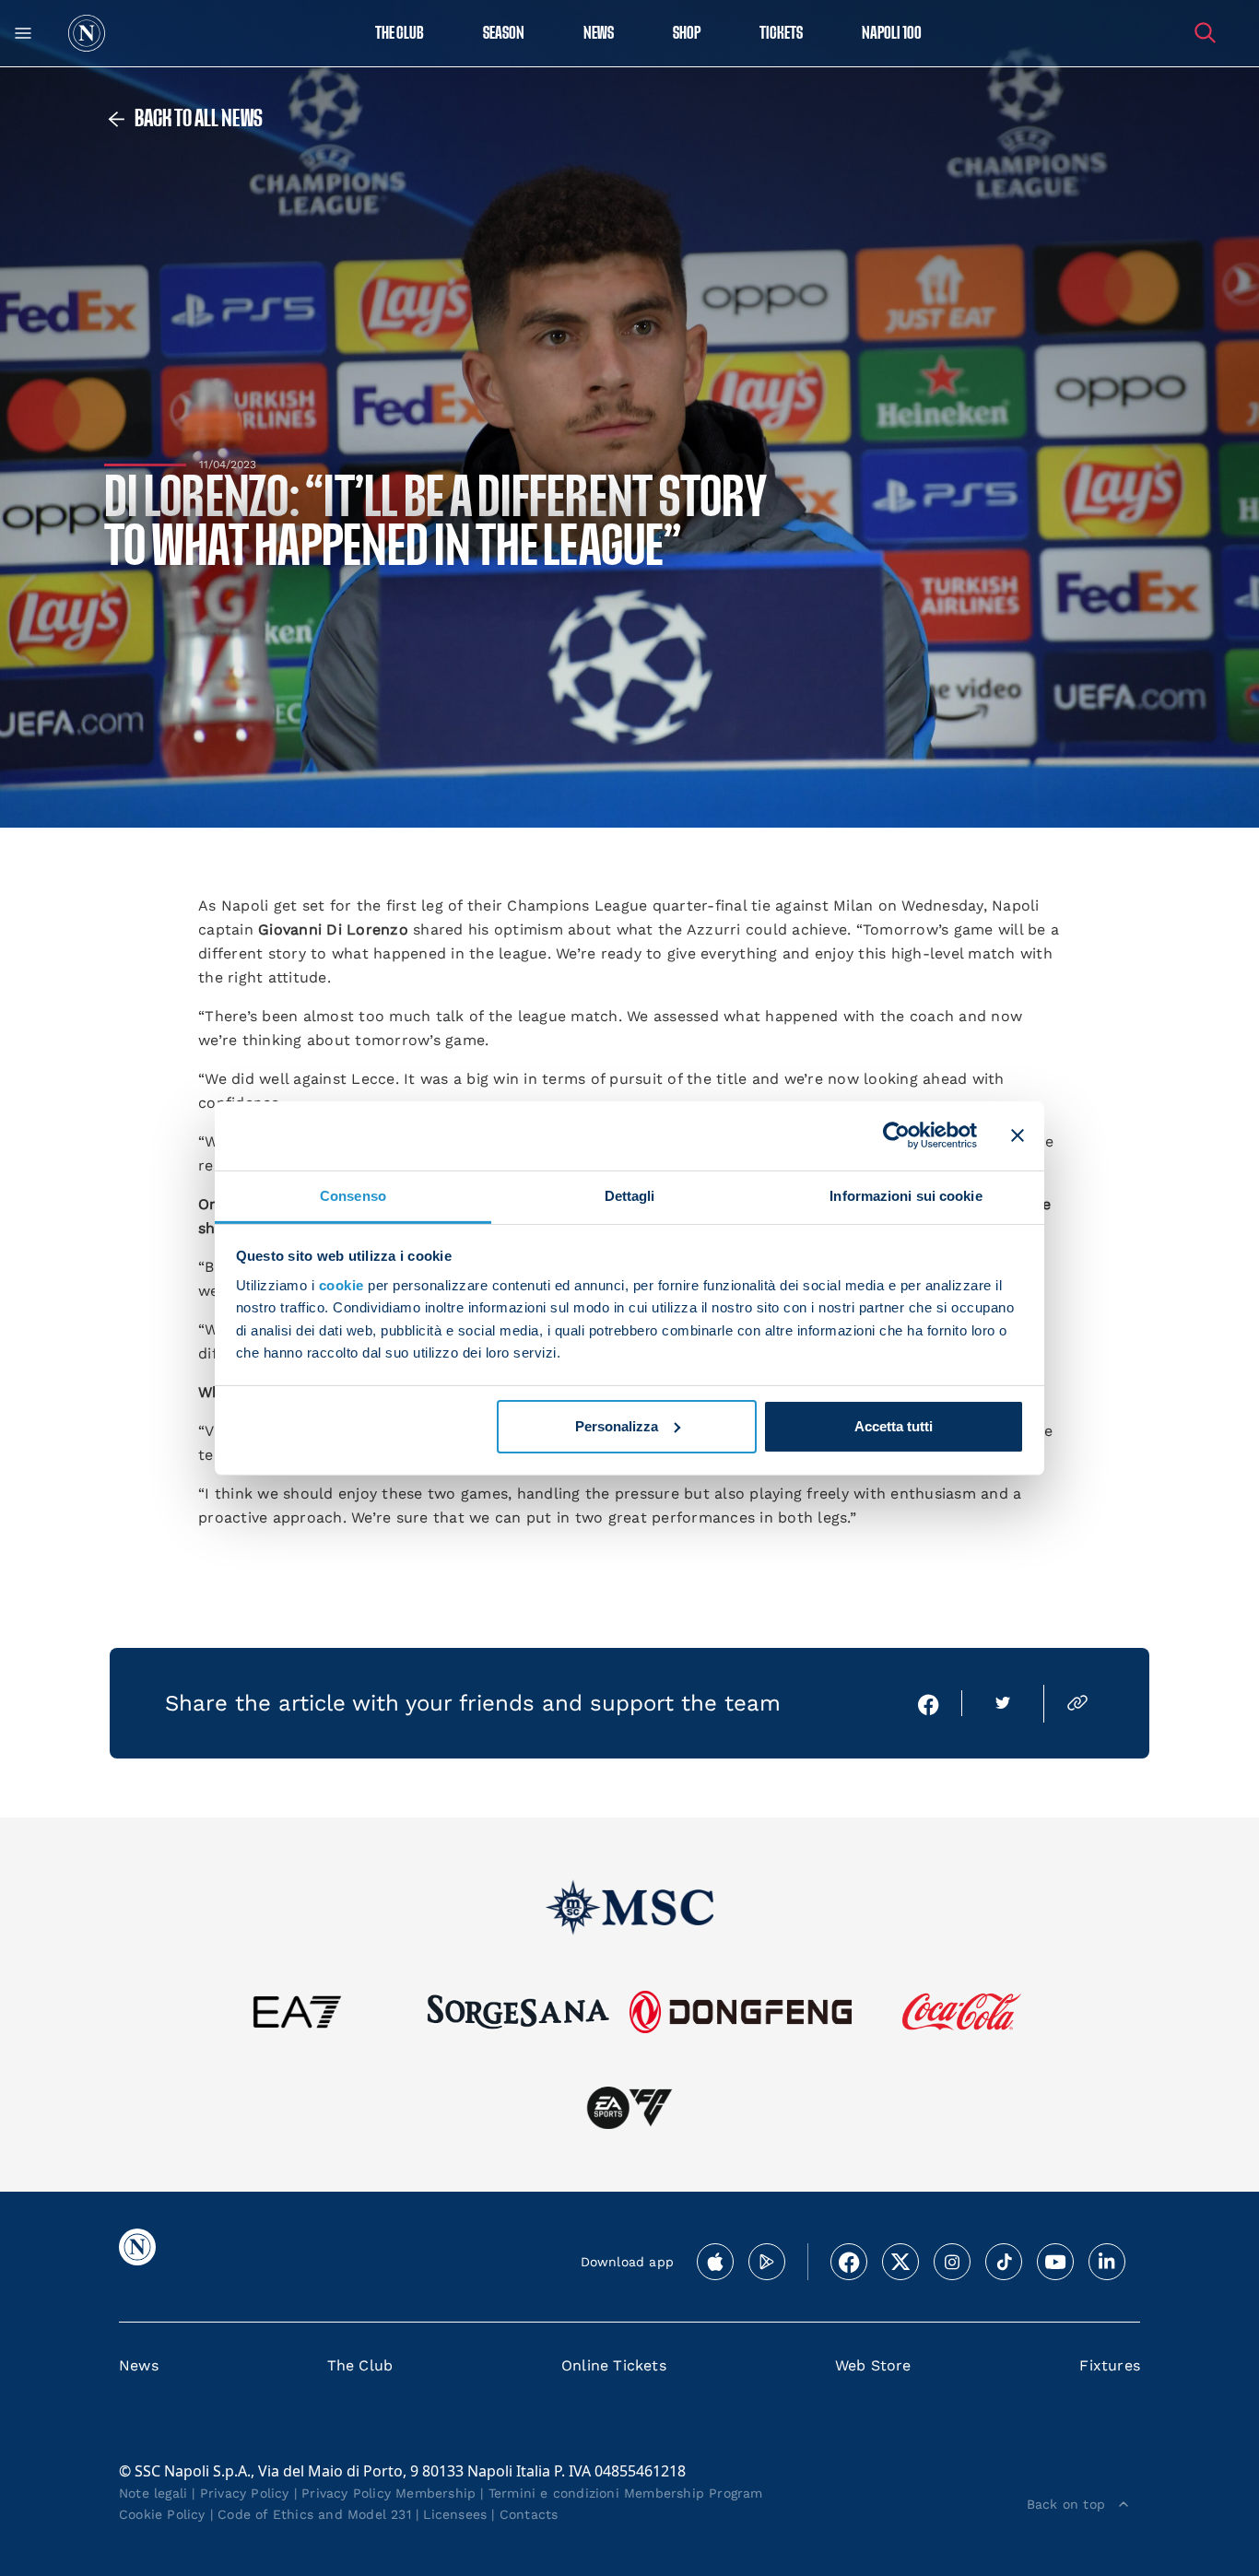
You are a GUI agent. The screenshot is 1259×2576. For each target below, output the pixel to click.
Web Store (873, 2365)
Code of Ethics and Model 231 (314, 2514)
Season (504, 34)
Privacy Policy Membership (388, 2493)
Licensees (455, 2514)
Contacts (529, 2514)
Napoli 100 (892, 34)
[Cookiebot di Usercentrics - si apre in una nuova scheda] (896, 1135)
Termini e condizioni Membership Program (626, 2493)
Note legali (153, 2493)
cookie (341, 1285)
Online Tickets (614, 2365)
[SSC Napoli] (87, 33)
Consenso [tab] (353, 1195)
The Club (360, 2365)
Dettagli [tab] (630, 1195)
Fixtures (1110, 2365)
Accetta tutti (894, 1426)
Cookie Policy (162, 2514)
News (139, 2365)
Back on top (1066, 2504)
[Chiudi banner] (1018, 1135)
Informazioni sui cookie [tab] (906, 1195)
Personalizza (617, 1426)
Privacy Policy (245, 2493)
